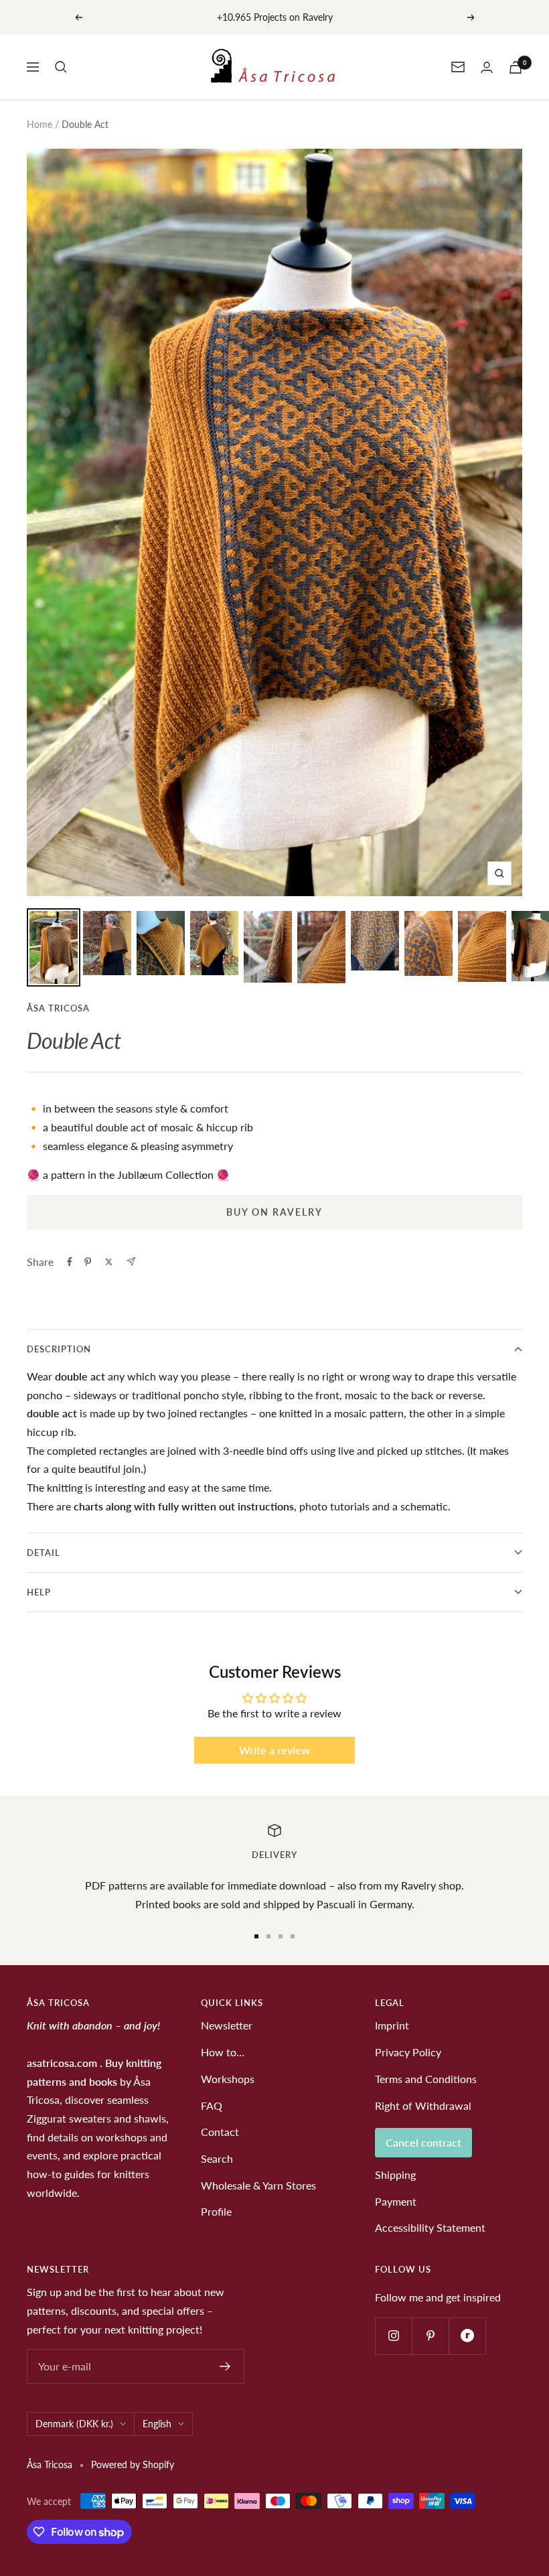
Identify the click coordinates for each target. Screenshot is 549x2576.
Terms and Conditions (426, 2079)
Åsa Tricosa (58, 1008)
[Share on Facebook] (70, 1262)
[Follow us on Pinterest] (430, 2336)
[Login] (487, 67)
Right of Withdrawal (423, 2105)
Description (59, 1349)
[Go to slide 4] (293, 1936)
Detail (44, 1553)
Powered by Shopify (133, 2464)
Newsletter (227, 2025)
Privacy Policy (408, 2052)
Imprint (392, 2025)
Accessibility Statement (430, 2227)
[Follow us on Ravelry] (467, 2336)
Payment (396, 2201)
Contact (220, 2132)
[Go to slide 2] (268, 1936)
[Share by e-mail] (131, 1262)
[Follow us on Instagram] (393, 2336)
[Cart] (516, 67)
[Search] (61, 67)
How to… (223, 2052)
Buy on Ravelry (274, 1212)
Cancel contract (423, 2142)
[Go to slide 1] (256, 1936)
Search (217, 2158)
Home (40, 124)
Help (39, 1592)
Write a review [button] (274, 1750)
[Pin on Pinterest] (88, 1262)
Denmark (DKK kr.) (74, 2424)
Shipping (395, 2174)
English (157, 2424)
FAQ (212, 2105)
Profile (216, 2211)
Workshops (228, 2079)
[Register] (225, 2366)
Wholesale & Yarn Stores (258, 2185)
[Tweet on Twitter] (109, 1262)
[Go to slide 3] (281, 1936)
